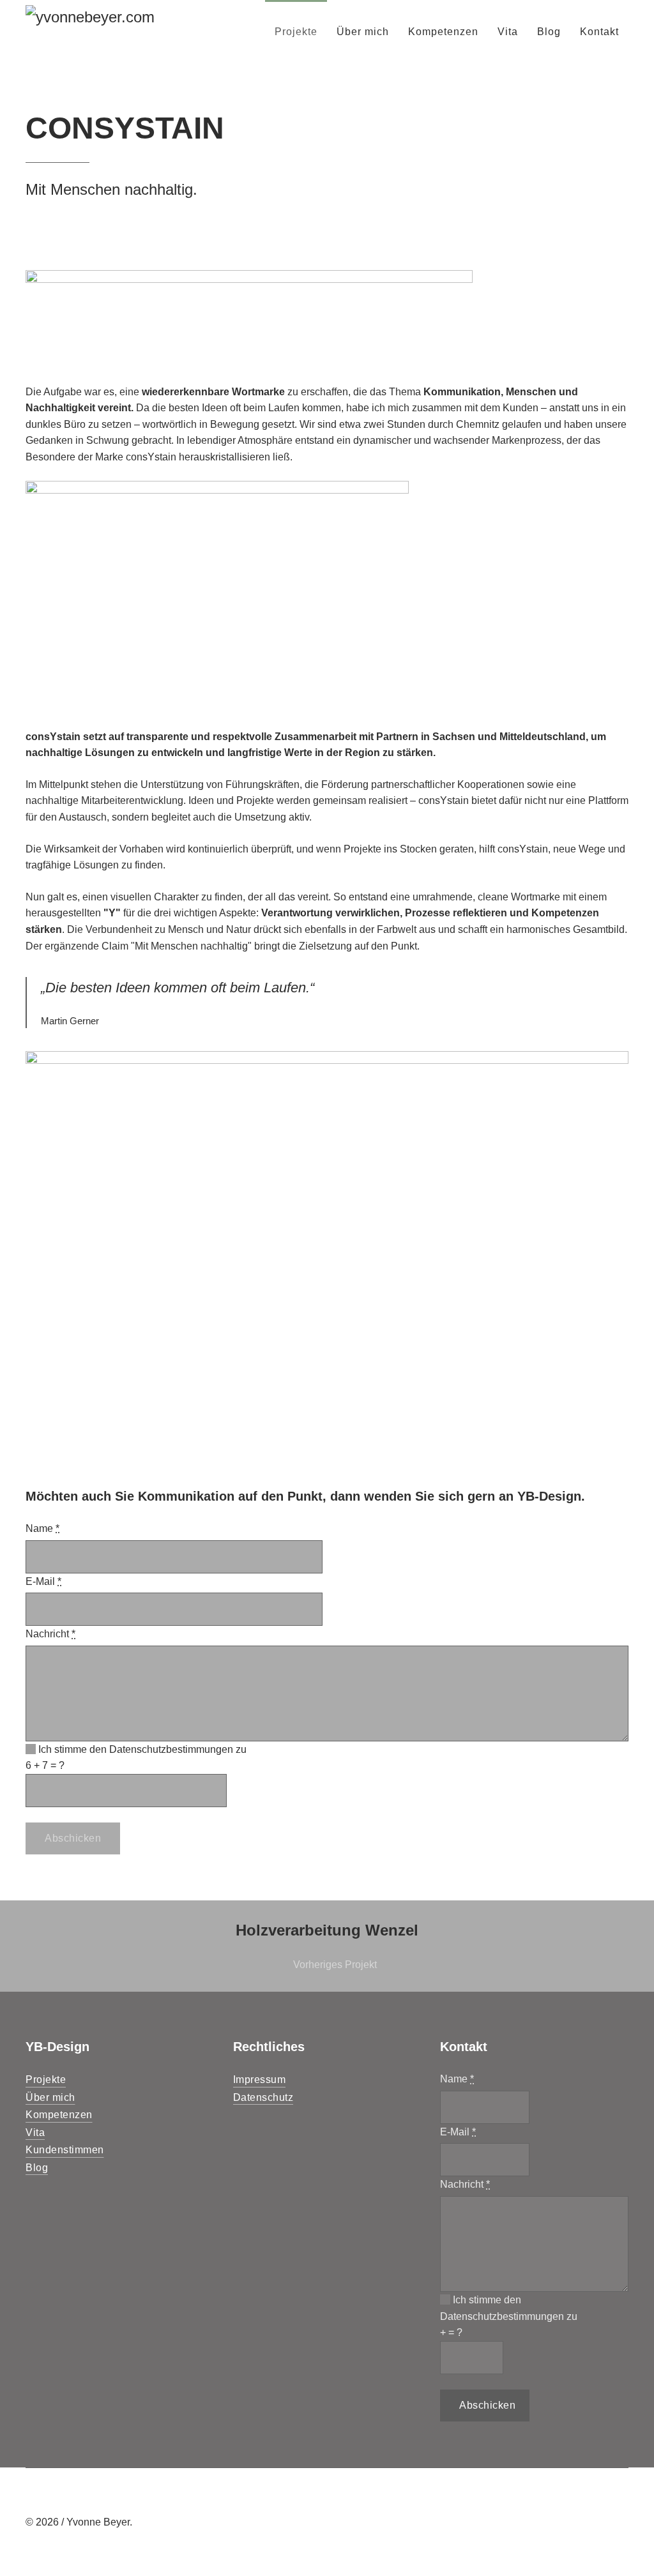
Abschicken (73, 1838)
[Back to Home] (106, 32)
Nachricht (50, 1634)
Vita (508, 32)
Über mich (363, 32)
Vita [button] (35, 2133)
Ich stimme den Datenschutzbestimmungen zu (141, 1749)
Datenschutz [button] (263, 2097)
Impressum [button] (260, 2080)
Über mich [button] (50, 2097)
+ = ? (45, 1765)
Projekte (296, 32)
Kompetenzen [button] (59, 2115)
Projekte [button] (46, 2080)
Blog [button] (37, 2168)
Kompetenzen (443, 32)
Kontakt (599, 32)
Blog (549, 32)
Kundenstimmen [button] (65, 2150)
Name (42, 1528)
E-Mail (43, 1581)
